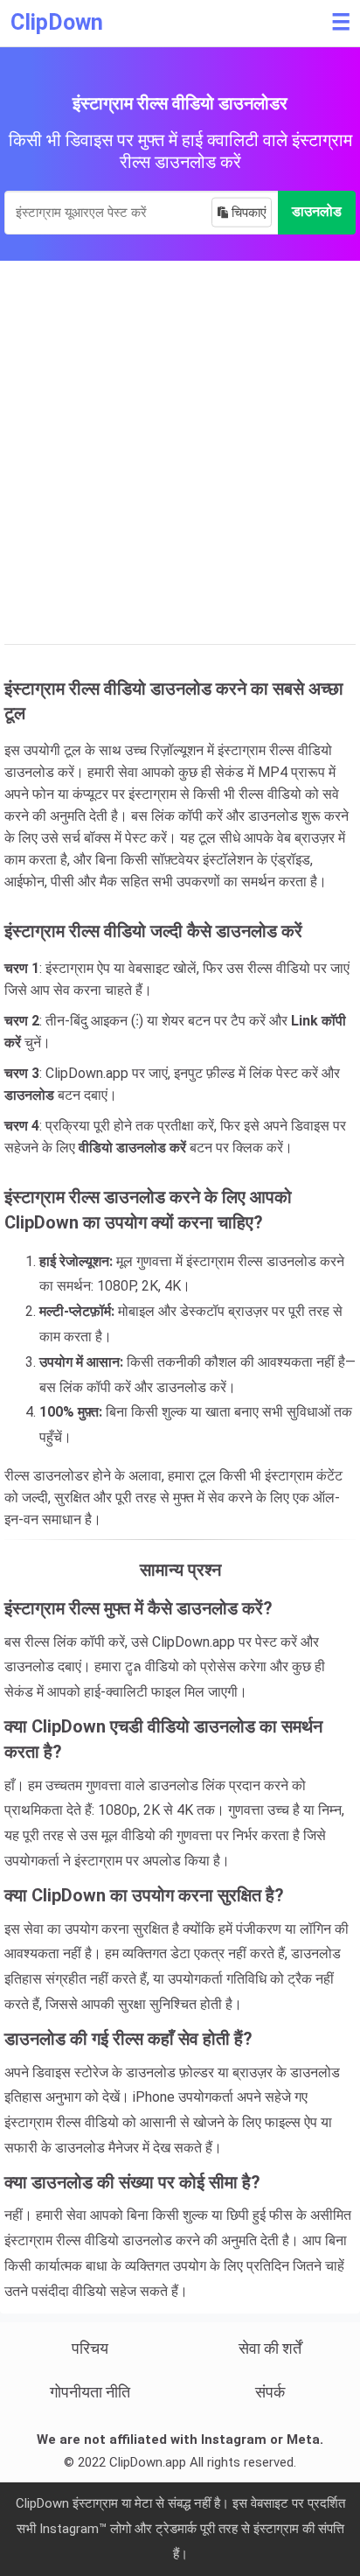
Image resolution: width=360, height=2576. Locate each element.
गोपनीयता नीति (90, 2392)
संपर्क (270, 2392)
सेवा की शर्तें (270, 2348)
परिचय (90, 2348)
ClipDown (57, 22)
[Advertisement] (180, 450)
